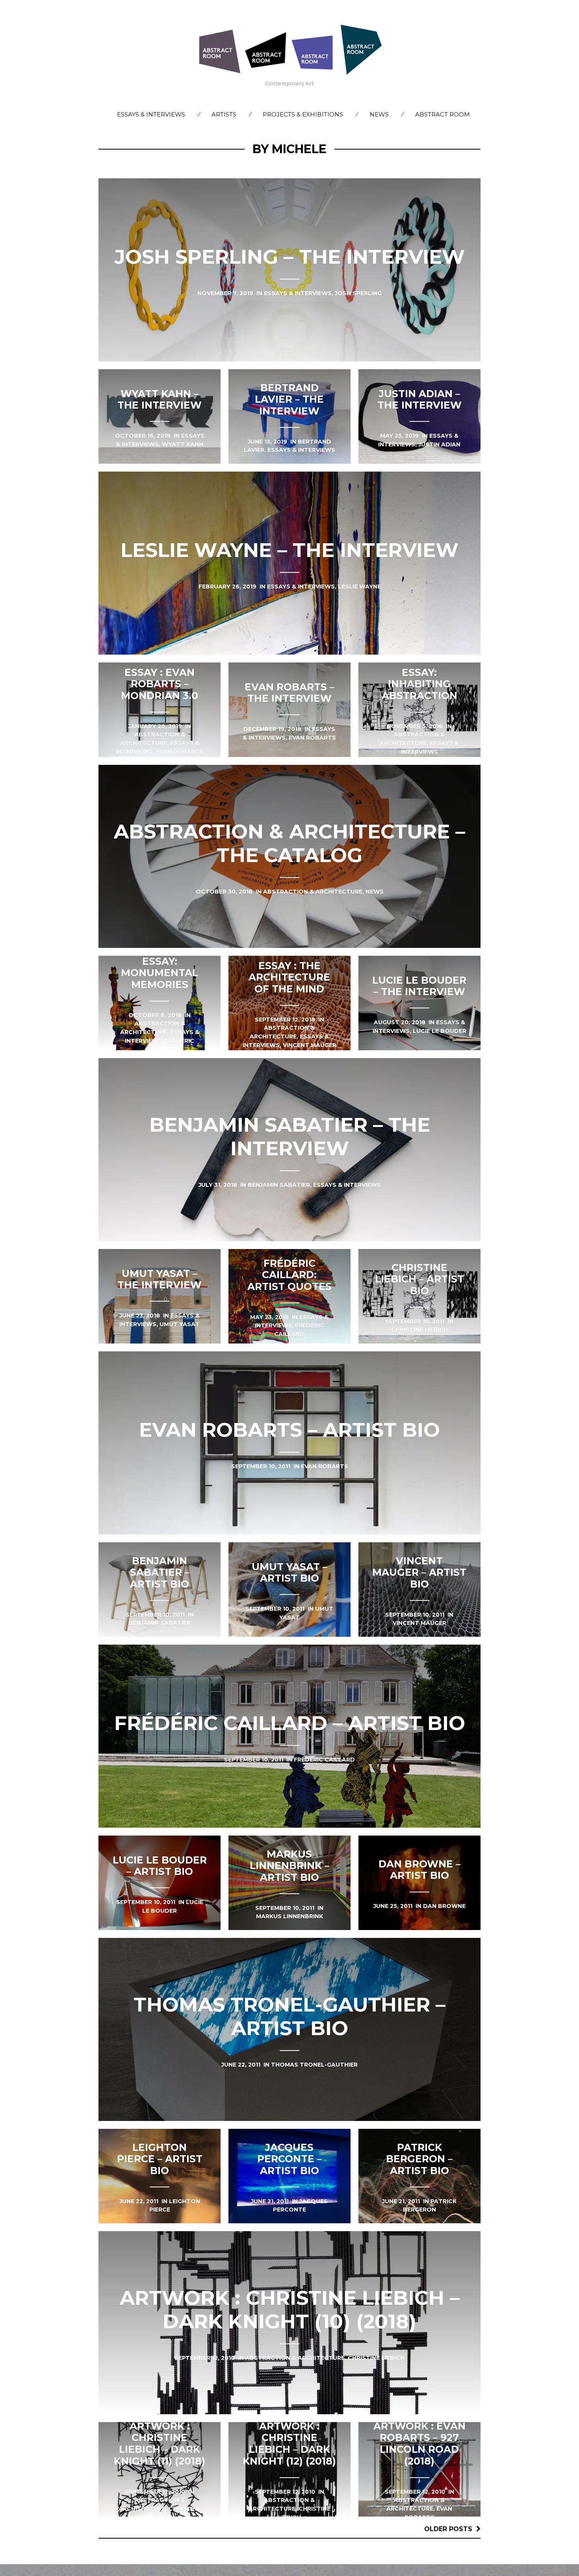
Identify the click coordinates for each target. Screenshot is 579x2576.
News (379, 114)
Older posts (448, 2529)
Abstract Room (443, 114)
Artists (224, 114)
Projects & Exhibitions (303, 114)
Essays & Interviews (151, 114)
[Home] (289, 49)
